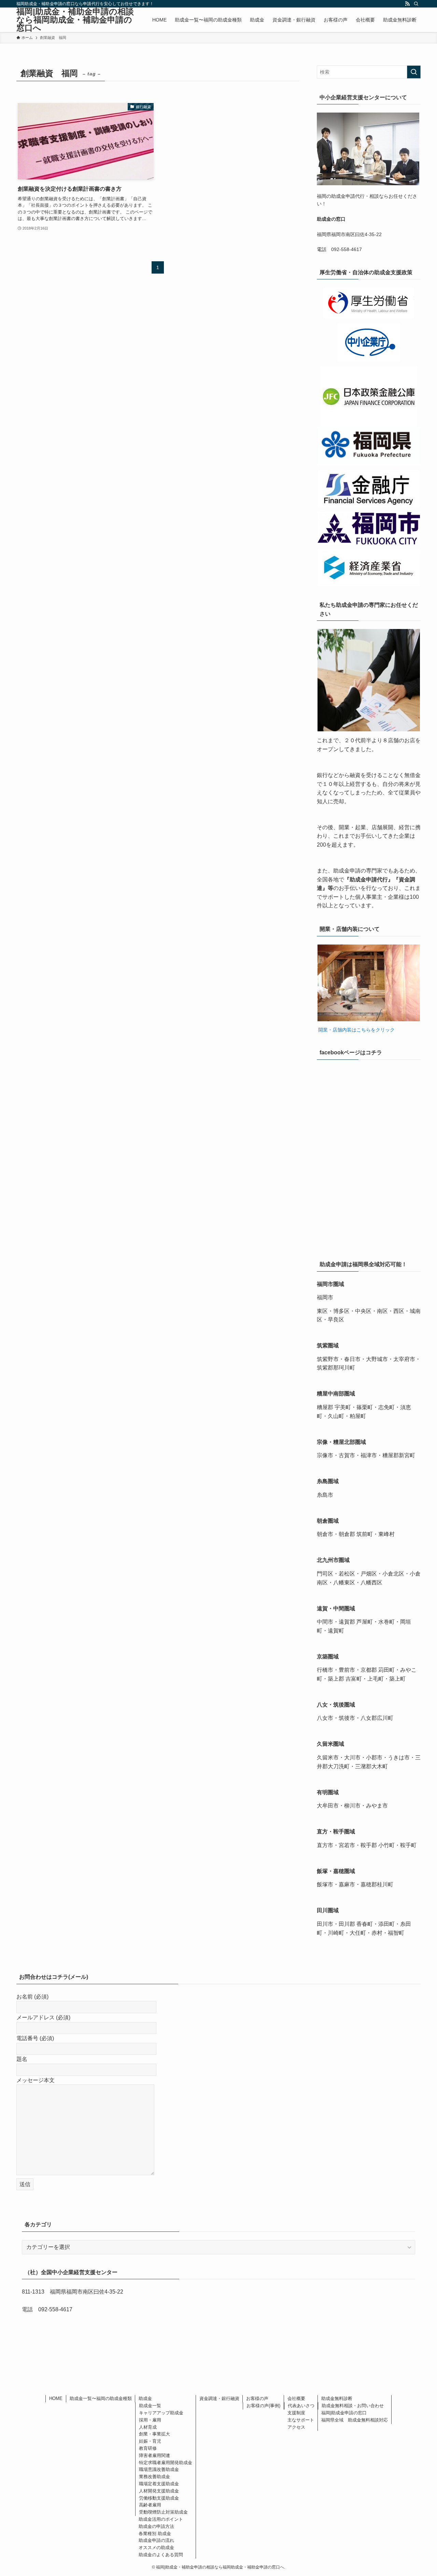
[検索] (416, 4)
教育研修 (148, 2448)
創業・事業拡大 (154, 2434)
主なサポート (301, 2420)
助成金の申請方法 (156, 2526)
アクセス (296, 2427)
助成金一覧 (150, 2406)
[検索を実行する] (414, 72)
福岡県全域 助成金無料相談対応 (355, 2420)
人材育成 (148, 2427)
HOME (56, 2398)
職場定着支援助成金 (159, 2484)
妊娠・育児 (150, 2441)
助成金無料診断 (337, 2398)
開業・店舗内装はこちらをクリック (356, 1030)
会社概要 (296, 2398)
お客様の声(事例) (263, 2406)
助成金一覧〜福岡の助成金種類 (101, 2398)
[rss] (407, 4)
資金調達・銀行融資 (219, 2398)
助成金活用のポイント (161, 2519)
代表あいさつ (301, 2406)
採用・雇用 (150, 2420)
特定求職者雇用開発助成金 (166, 2463)
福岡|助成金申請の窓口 (344, 2413)
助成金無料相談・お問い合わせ (353, 2406)
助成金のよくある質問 (161, 2555)
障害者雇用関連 (154, 2455)
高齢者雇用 (150, 2505)
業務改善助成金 (154, 2477)
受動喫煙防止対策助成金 (163, 2512)
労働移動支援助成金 (159, 2498)
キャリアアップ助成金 (161, 2413)
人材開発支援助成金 (159, 2491)
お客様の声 (257, 2398)
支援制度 (296, 2413)
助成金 (145, 2398)
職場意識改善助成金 (159, 2469)
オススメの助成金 (156, 2548)
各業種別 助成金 (155, 2534)
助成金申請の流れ (156, 2540)
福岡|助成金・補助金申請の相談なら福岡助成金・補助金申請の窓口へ (75, 20)
